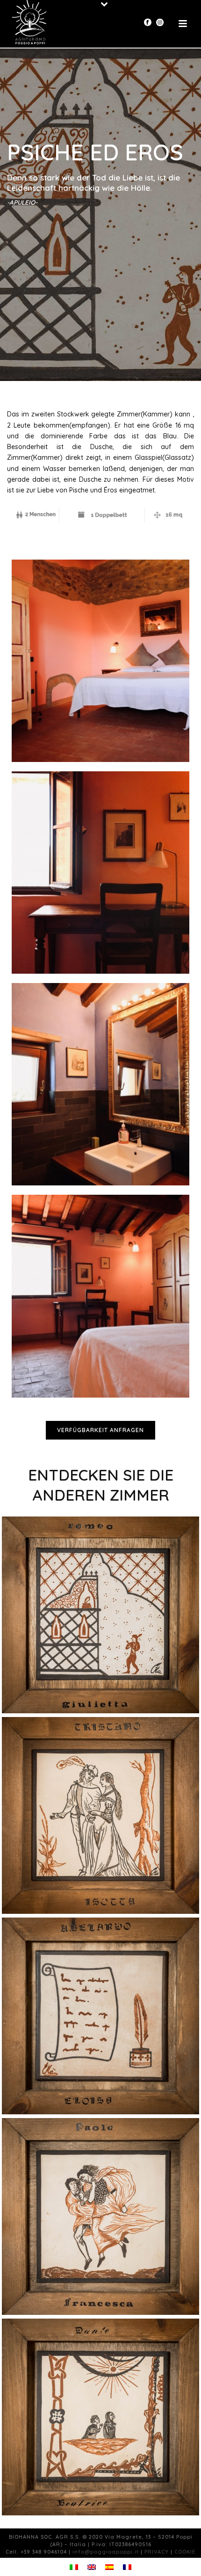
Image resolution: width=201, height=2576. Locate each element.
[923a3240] (100, 873)
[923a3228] (100, 1296)
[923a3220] (100, 661)
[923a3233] (100, 1084)
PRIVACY (157, 2552)
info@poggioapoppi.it (106, 2552)
